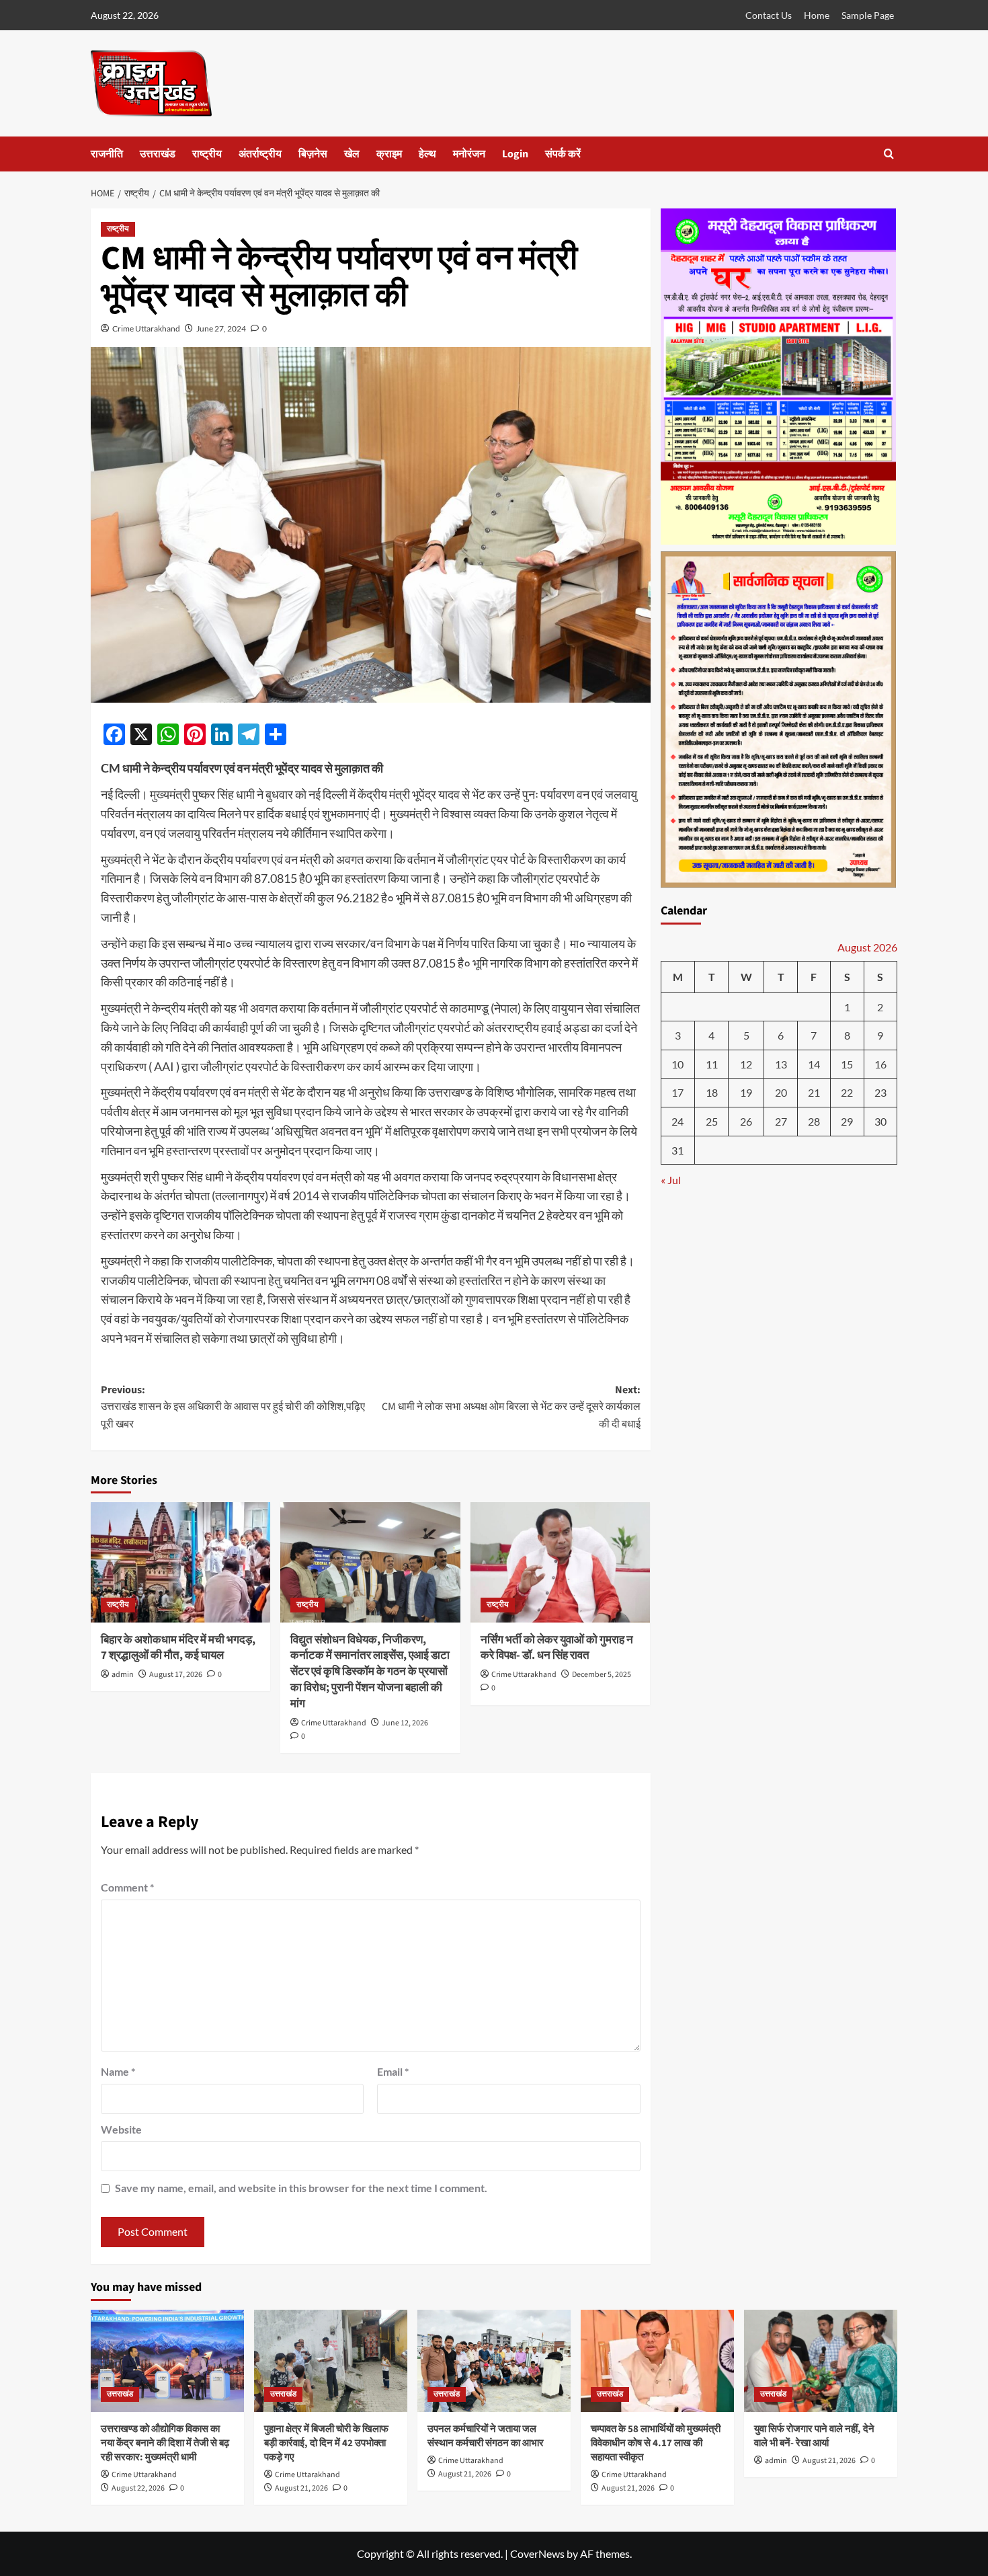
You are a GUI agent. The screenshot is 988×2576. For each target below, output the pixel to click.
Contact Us (769, 15)
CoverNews (537, 2553)
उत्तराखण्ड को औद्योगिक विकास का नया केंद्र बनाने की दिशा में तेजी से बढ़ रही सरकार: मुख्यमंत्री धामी (165, 2443)
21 (814, 1093)
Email (393, 2071)
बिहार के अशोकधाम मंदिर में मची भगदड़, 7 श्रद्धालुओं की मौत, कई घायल (178, 1648)
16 (880, 1065)
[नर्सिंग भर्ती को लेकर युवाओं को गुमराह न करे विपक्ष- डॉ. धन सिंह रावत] (560, 1562)
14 (814, 1065)
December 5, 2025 (602, 1675)
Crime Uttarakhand (146, 328)
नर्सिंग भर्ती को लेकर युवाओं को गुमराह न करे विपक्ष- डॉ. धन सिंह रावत (557, 1648)
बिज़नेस (313, 154)
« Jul (671, 1180)
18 (712, 1093)
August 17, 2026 (176, 1675)
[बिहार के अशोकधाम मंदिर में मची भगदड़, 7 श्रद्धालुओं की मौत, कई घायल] (180, 1562)
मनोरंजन (469, 154)
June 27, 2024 (221, 328)
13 (781, 1065)
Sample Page (868, 15)
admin (123, 1675)
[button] (889, 154)
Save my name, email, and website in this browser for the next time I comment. (301, 2188)
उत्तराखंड (158, 154)
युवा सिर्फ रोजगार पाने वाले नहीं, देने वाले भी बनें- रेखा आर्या (814, 2436)
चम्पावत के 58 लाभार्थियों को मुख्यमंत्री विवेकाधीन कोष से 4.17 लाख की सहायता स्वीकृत (656, 2443)
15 (847, 1065)
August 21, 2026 (301, 2488)
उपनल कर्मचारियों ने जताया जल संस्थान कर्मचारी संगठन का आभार (486, 2436)
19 (746, 1093)
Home (817, 15)
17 (677, 1093)
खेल (352, 154)
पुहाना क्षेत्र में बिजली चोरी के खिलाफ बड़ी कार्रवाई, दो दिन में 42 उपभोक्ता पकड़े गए (326, 2443)
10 (677, 1065)
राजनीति (107, 154)
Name (118, 2071)
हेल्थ (427, 154)
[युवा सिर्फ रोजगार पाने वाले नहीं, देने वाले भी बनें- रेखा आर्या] (821, 2361)
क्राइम (389, 154)
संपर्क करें (563, 154)
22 (847, 1093)
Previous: (233, 1407)
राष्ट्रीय (207, 154)
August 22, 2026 (138, 2488)
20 (781, 1093)
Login (515, 154)
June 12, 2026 (405, 1723)
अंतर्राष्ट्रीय (260, 154)
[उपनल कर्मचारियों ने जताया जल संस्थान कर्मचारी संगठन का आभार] (494, 2361)
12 (746, 1065)
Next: (511, 1407)
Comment (127, 1887)
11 (712, 1065)
